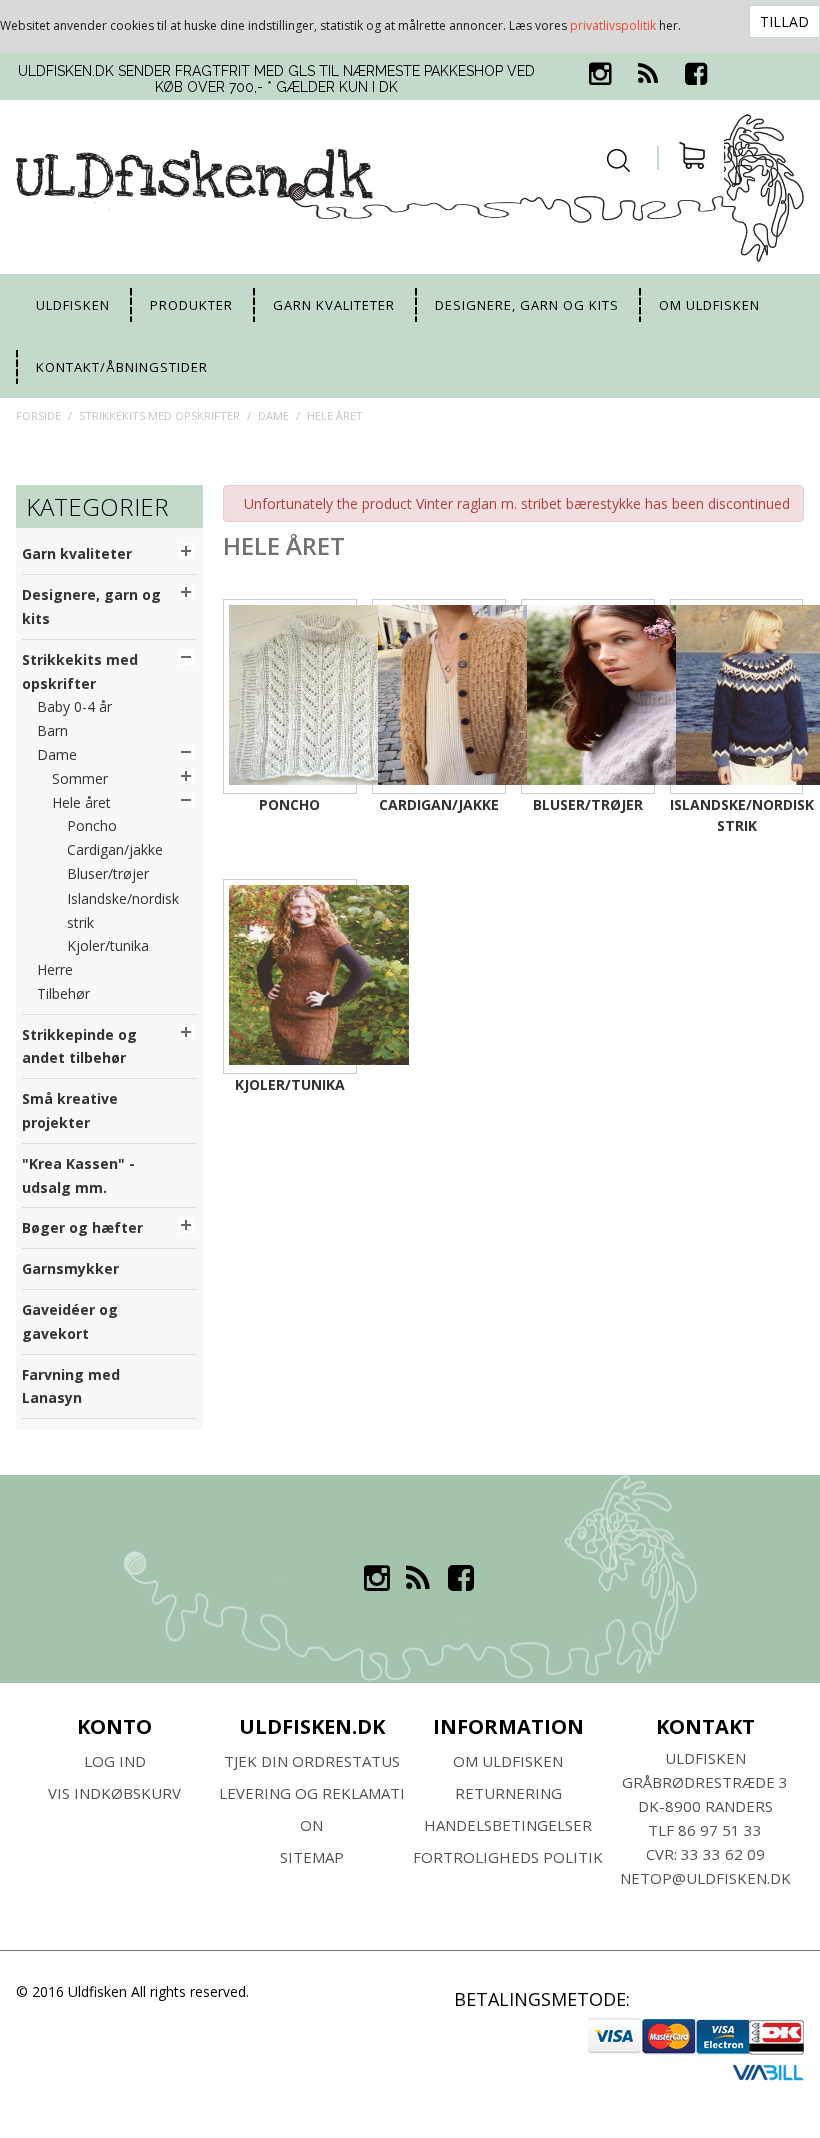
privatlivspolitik (613, 25)
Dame (273, 415)
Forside (38, 415)
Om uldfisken (709, 305)
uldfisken (73, 305)
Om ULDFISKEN (508, 1761)
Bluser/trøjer (588, 804)
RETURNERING (508, 1793)
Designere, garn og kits (527, 305)
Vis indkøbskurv (114, 1793)
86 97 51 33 (720, 1830)
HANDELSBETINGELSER (508, 1825)
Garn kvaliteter (334, 305)
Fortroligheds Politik (508, 1857)
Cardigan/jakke (439, 804)
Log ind (115, 1761)
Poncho (289, 804)
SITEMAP (312, 1857)
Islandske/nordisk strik (736, 815)
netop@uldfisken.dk (705, 1878)
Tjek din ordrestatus (312, 1761)
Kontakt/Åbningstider (122, 367)
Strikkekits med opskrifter (159, 415)
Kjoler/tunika (290, 1084)
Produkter (191, 305)
